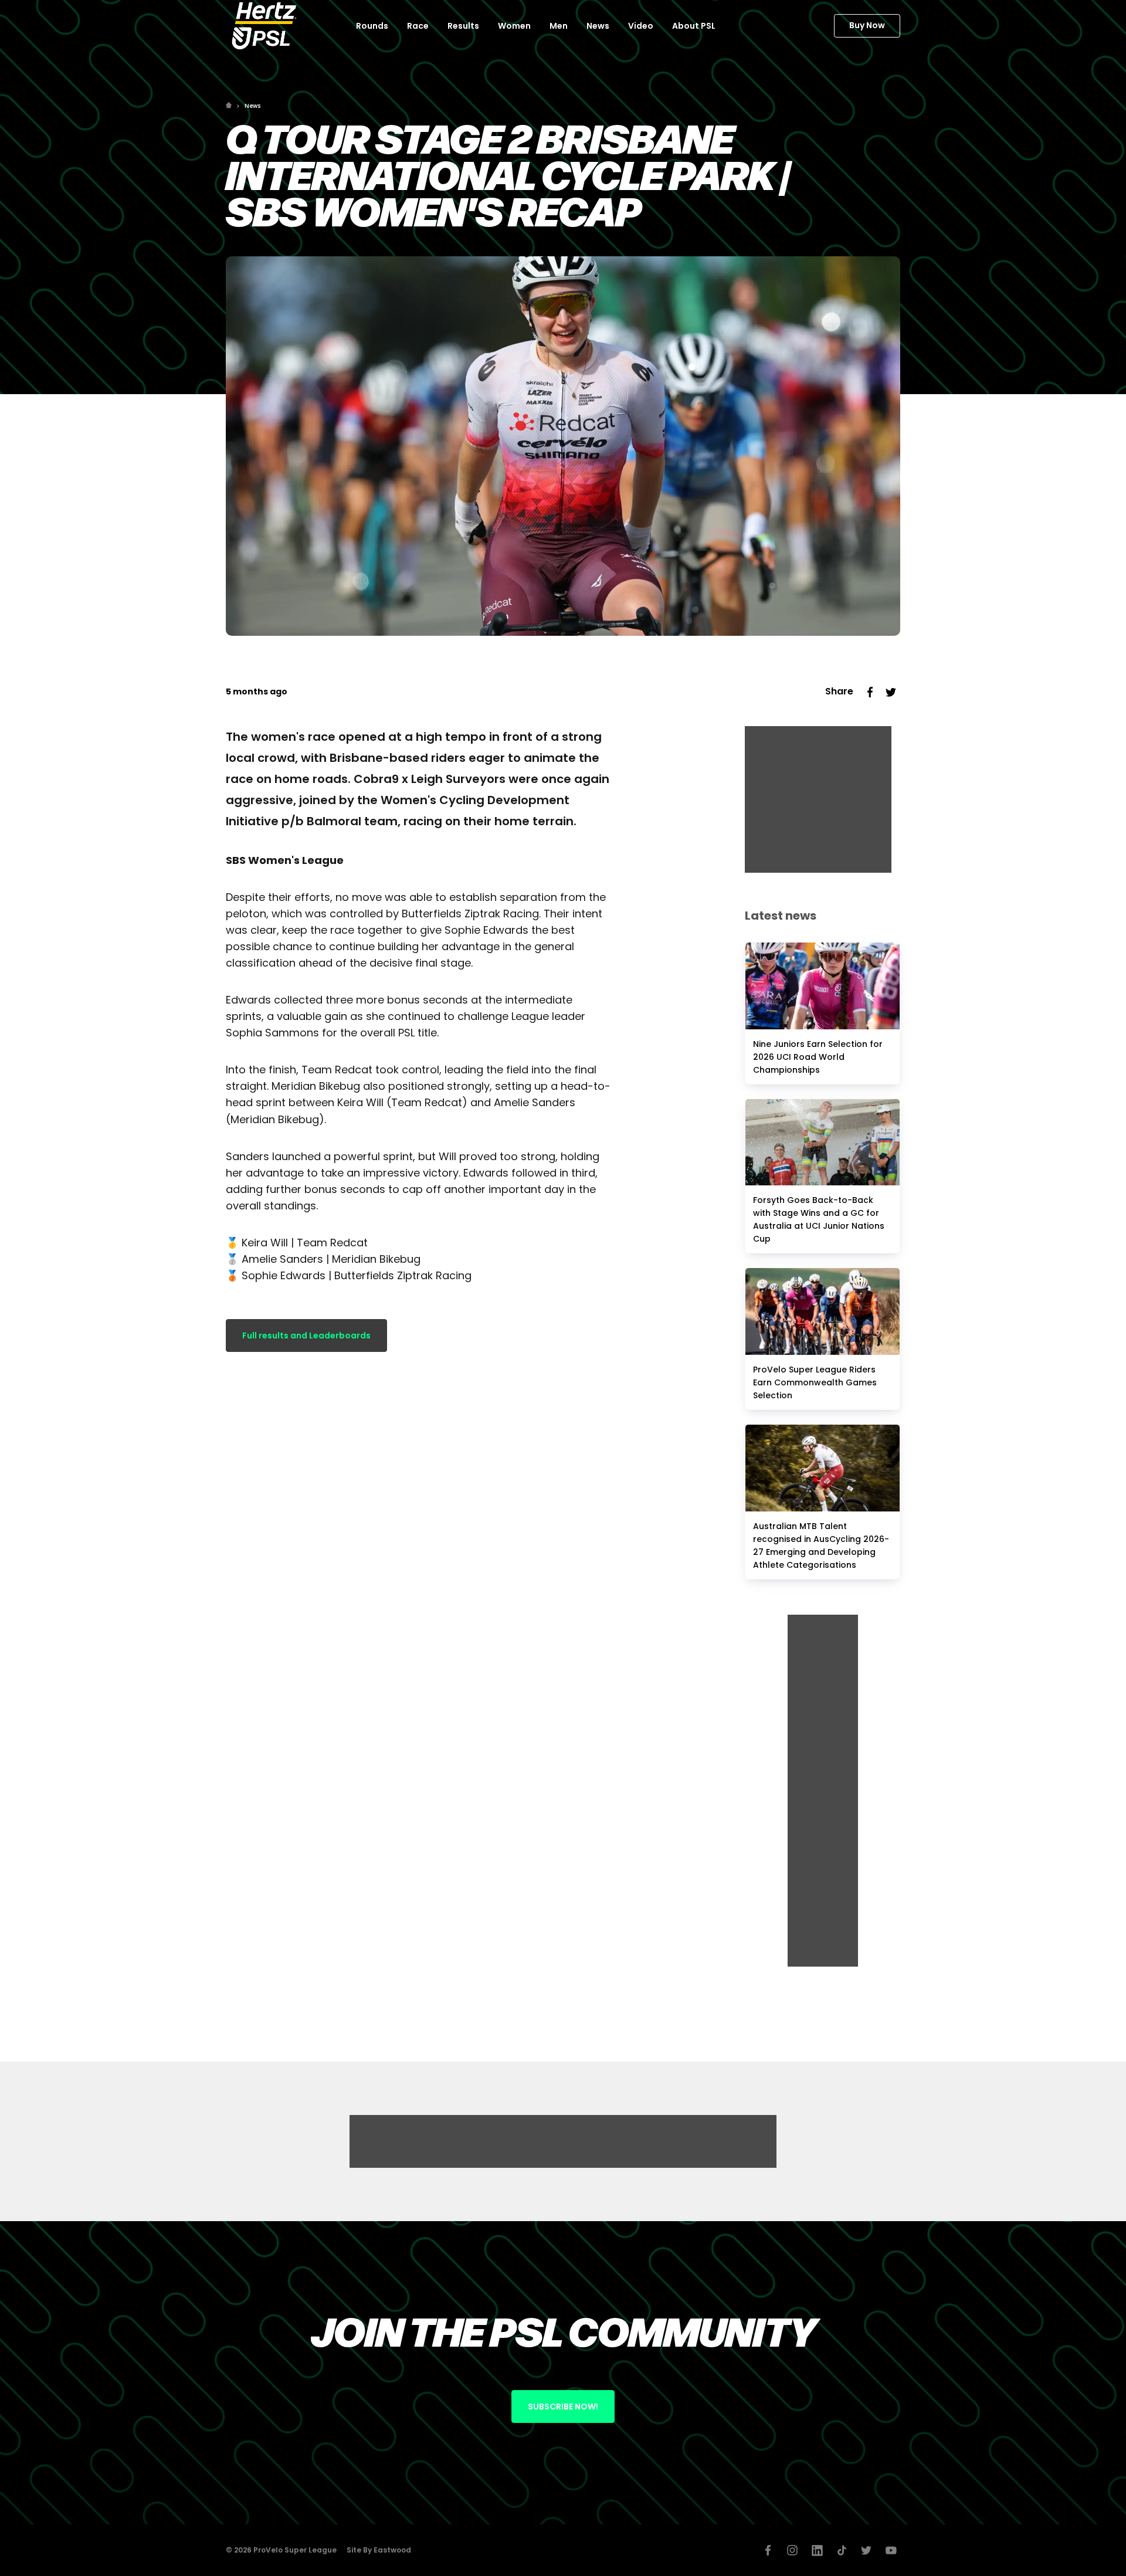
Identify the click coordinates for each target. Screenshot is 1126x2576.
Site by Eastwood (379, 2550)
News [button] (598, 26)
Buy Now (867, 25)
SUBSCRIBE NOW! (563, 2406)
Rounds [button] (372, 26)
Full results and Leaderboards (306, 1336)
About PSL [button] (694, 26)
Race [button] (418, 26)
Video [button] (641, 26)
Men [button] (559, 26)
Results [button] (463, 26)
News (252, 106)
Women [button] (514, 26)
